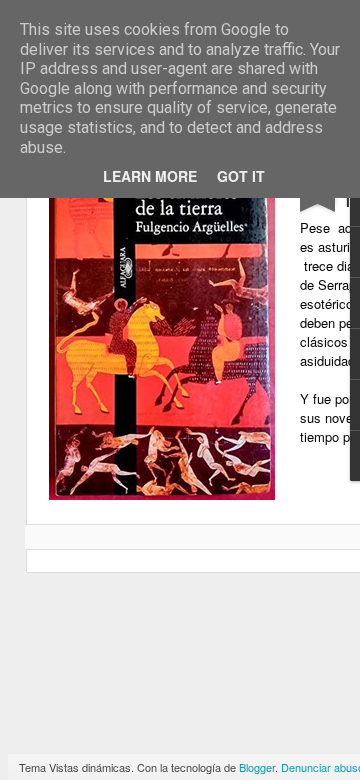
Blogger (257, 767)
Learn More (150, 176)
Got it (241, 176)
